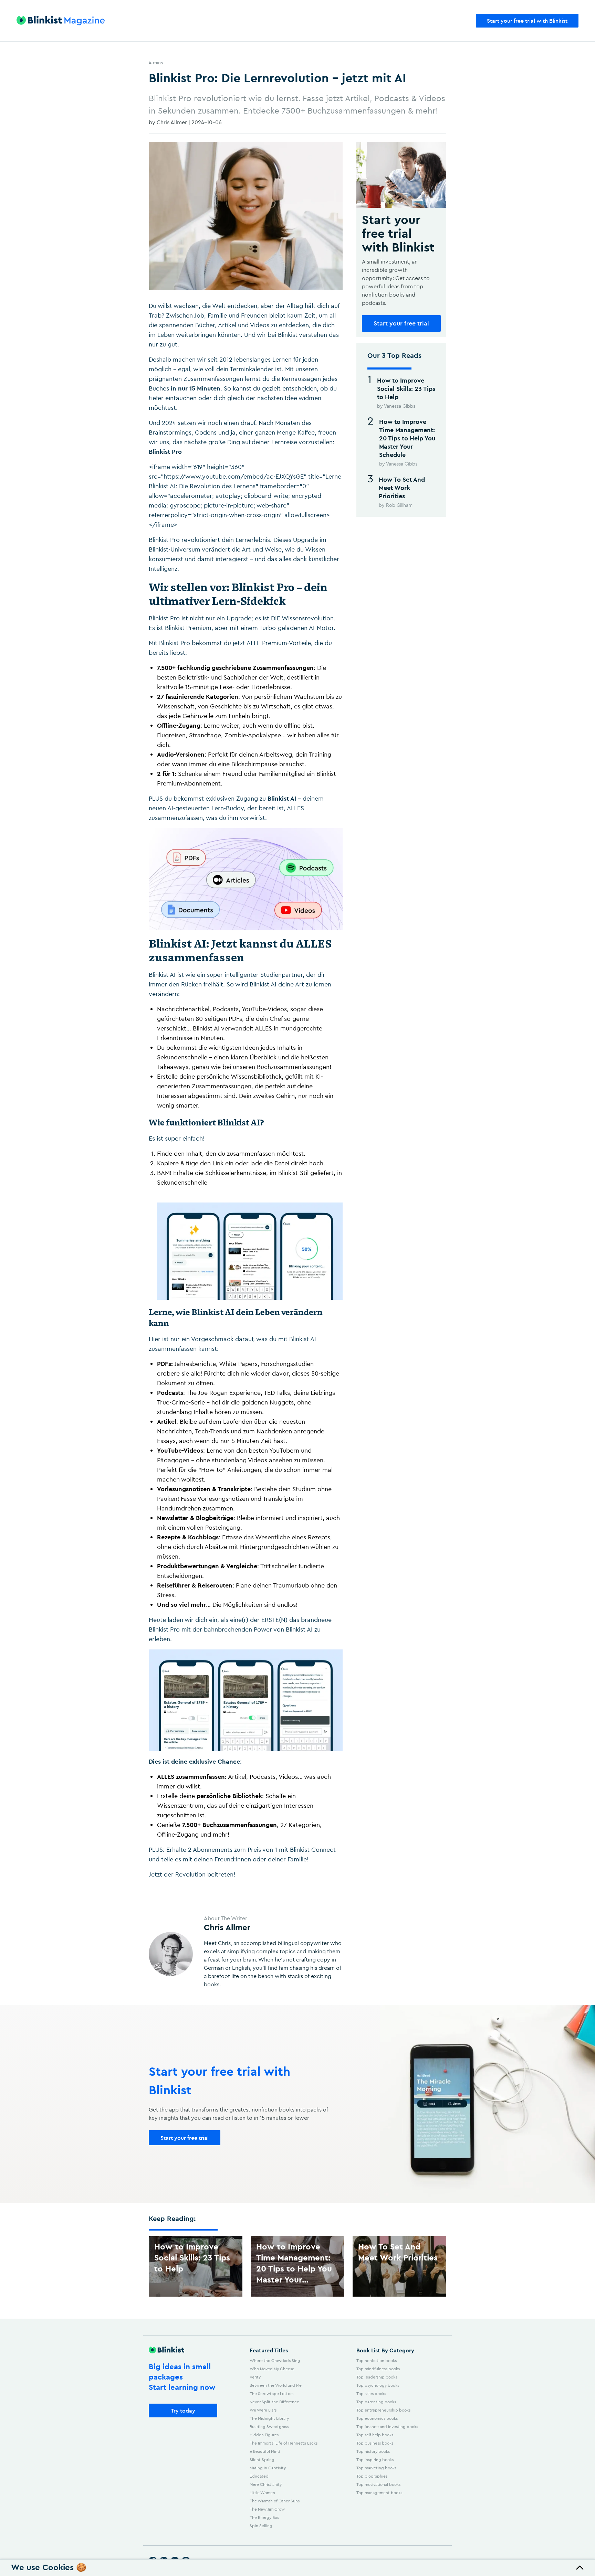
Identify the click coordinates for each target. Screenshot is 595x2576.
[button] (297, 2568)
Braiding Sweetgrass (269, 2427)
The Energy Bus (264, 2517)
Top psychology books (378, 2385)
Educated (259, 2476)
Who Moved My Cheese (272, 2369)
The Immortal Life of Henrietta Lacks (284, 2443)
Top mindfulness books (378, 2369)
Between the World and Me (276, 2385)
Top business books (375, 2443)
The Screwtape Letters (272, 2393)
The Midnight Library (269, 2418)
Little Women (262, 2493)
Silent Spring (262, 2460)
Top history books (373, 2451)
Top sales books (371, 2393)
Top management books (379, 2493)
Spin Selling (261, 2526)
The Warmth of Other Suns (275, 2501)
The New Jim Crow (267, 2509)
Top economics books (377, 2418)
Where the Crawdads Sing (275, 2360)
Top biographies (372, 2476)
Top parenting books (376, 2402)
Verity (255, 2377)
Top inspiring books (375, 2460)
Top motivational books (378, 2484)
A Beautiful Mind (265, 2451)
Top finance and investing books (387, 2427)
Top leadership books (377, 2377)
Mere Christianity (266, 2484)
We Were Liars (263, 2410)
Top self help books (375, 2435)
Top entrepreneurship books (383, 2410)
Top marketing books (376, 2468)
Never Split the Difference (274, 2402)
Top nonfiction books (377, 2360)
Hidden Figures (264, 2435)
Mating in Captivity (268, 2468)
